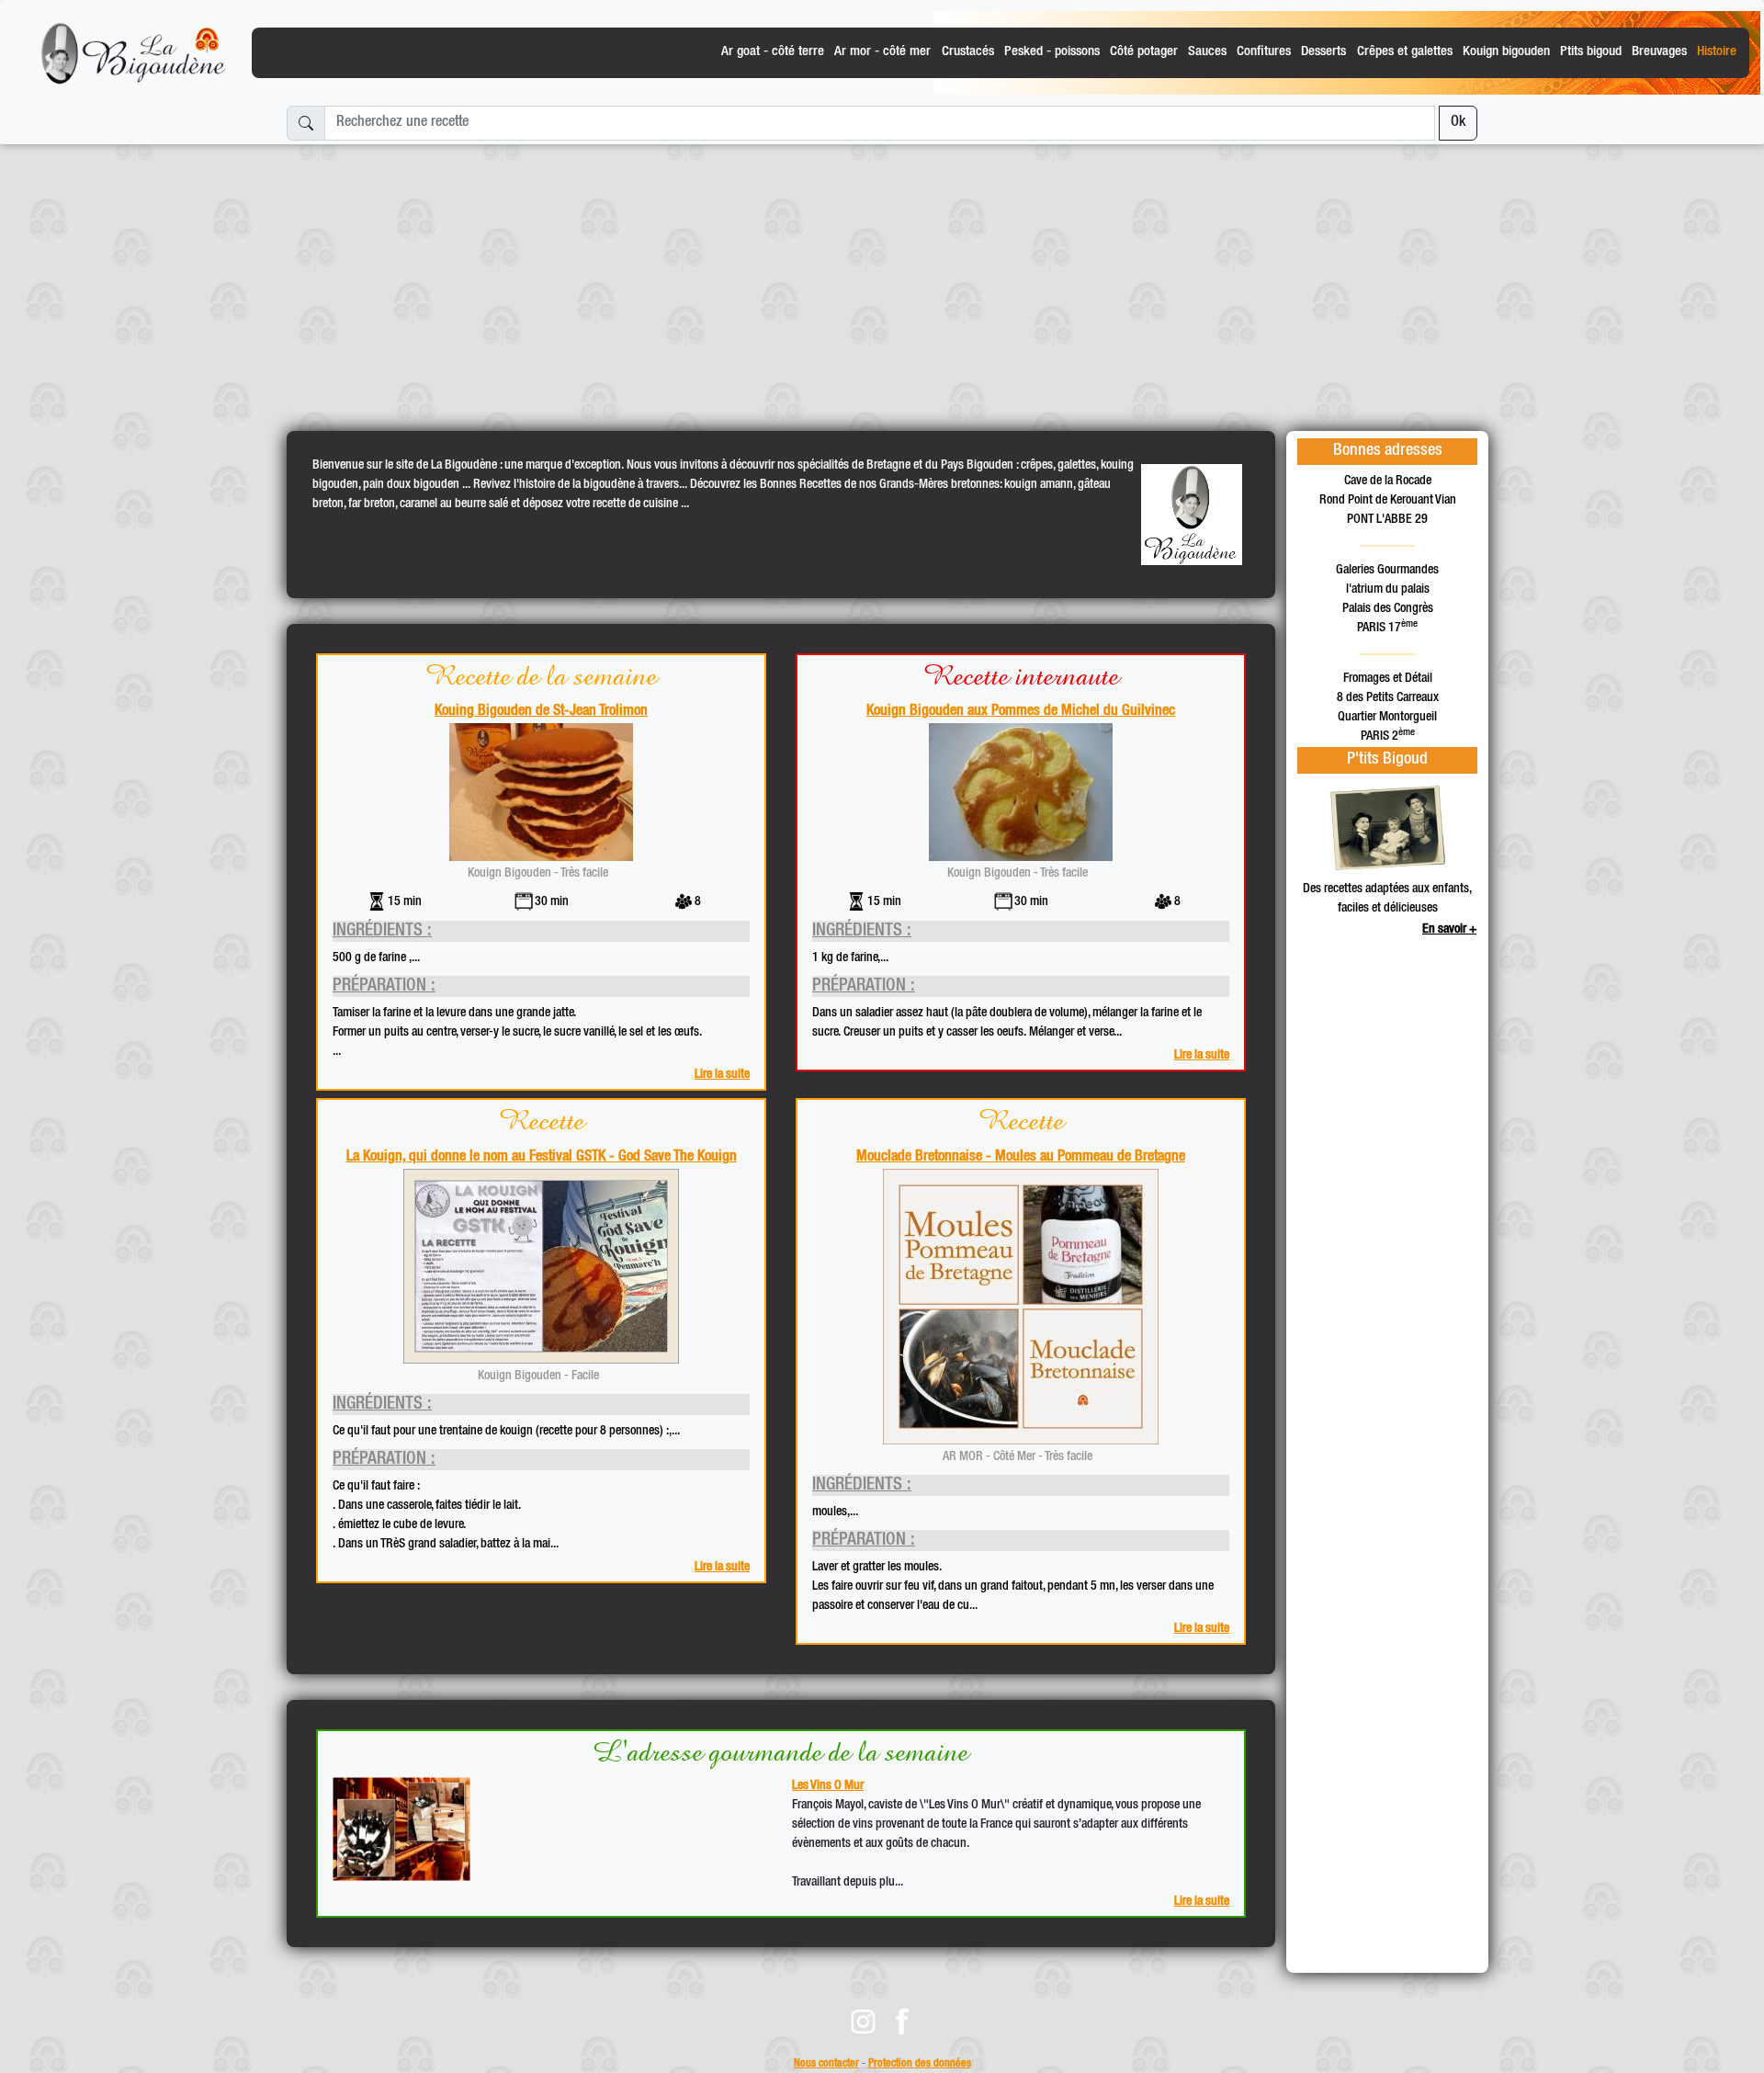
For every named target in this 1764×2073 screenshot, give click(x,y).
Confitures (1264, 52)
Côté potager (1144, 52)
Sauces (1207, 52)
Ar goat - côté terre (773, 52)
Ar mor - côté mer (882, 52)
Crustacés (968, 52)
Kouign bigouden (1506, 52)
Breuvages (1659, 52)
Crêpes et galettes (1405, 52)
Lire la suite (722, 1075)
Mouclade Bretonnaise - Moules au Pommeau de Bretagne (1021, 1158)
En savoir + (1449, 930)
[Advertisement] (882, 280)
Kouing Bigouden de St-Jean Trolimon (541, 712)
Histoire (1717, 52)
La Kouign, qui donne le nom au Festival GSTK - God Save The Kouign (542, 1158)
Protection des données (920, 2064)
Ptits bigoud (1591, 52)
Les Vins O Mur (828, 1786)
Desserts (1323, 52)
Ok (1458, 123)
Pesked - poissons (1052, 52)
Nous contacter (826, 2064)
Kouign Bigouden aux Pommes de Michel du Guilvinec (1021, 712)
